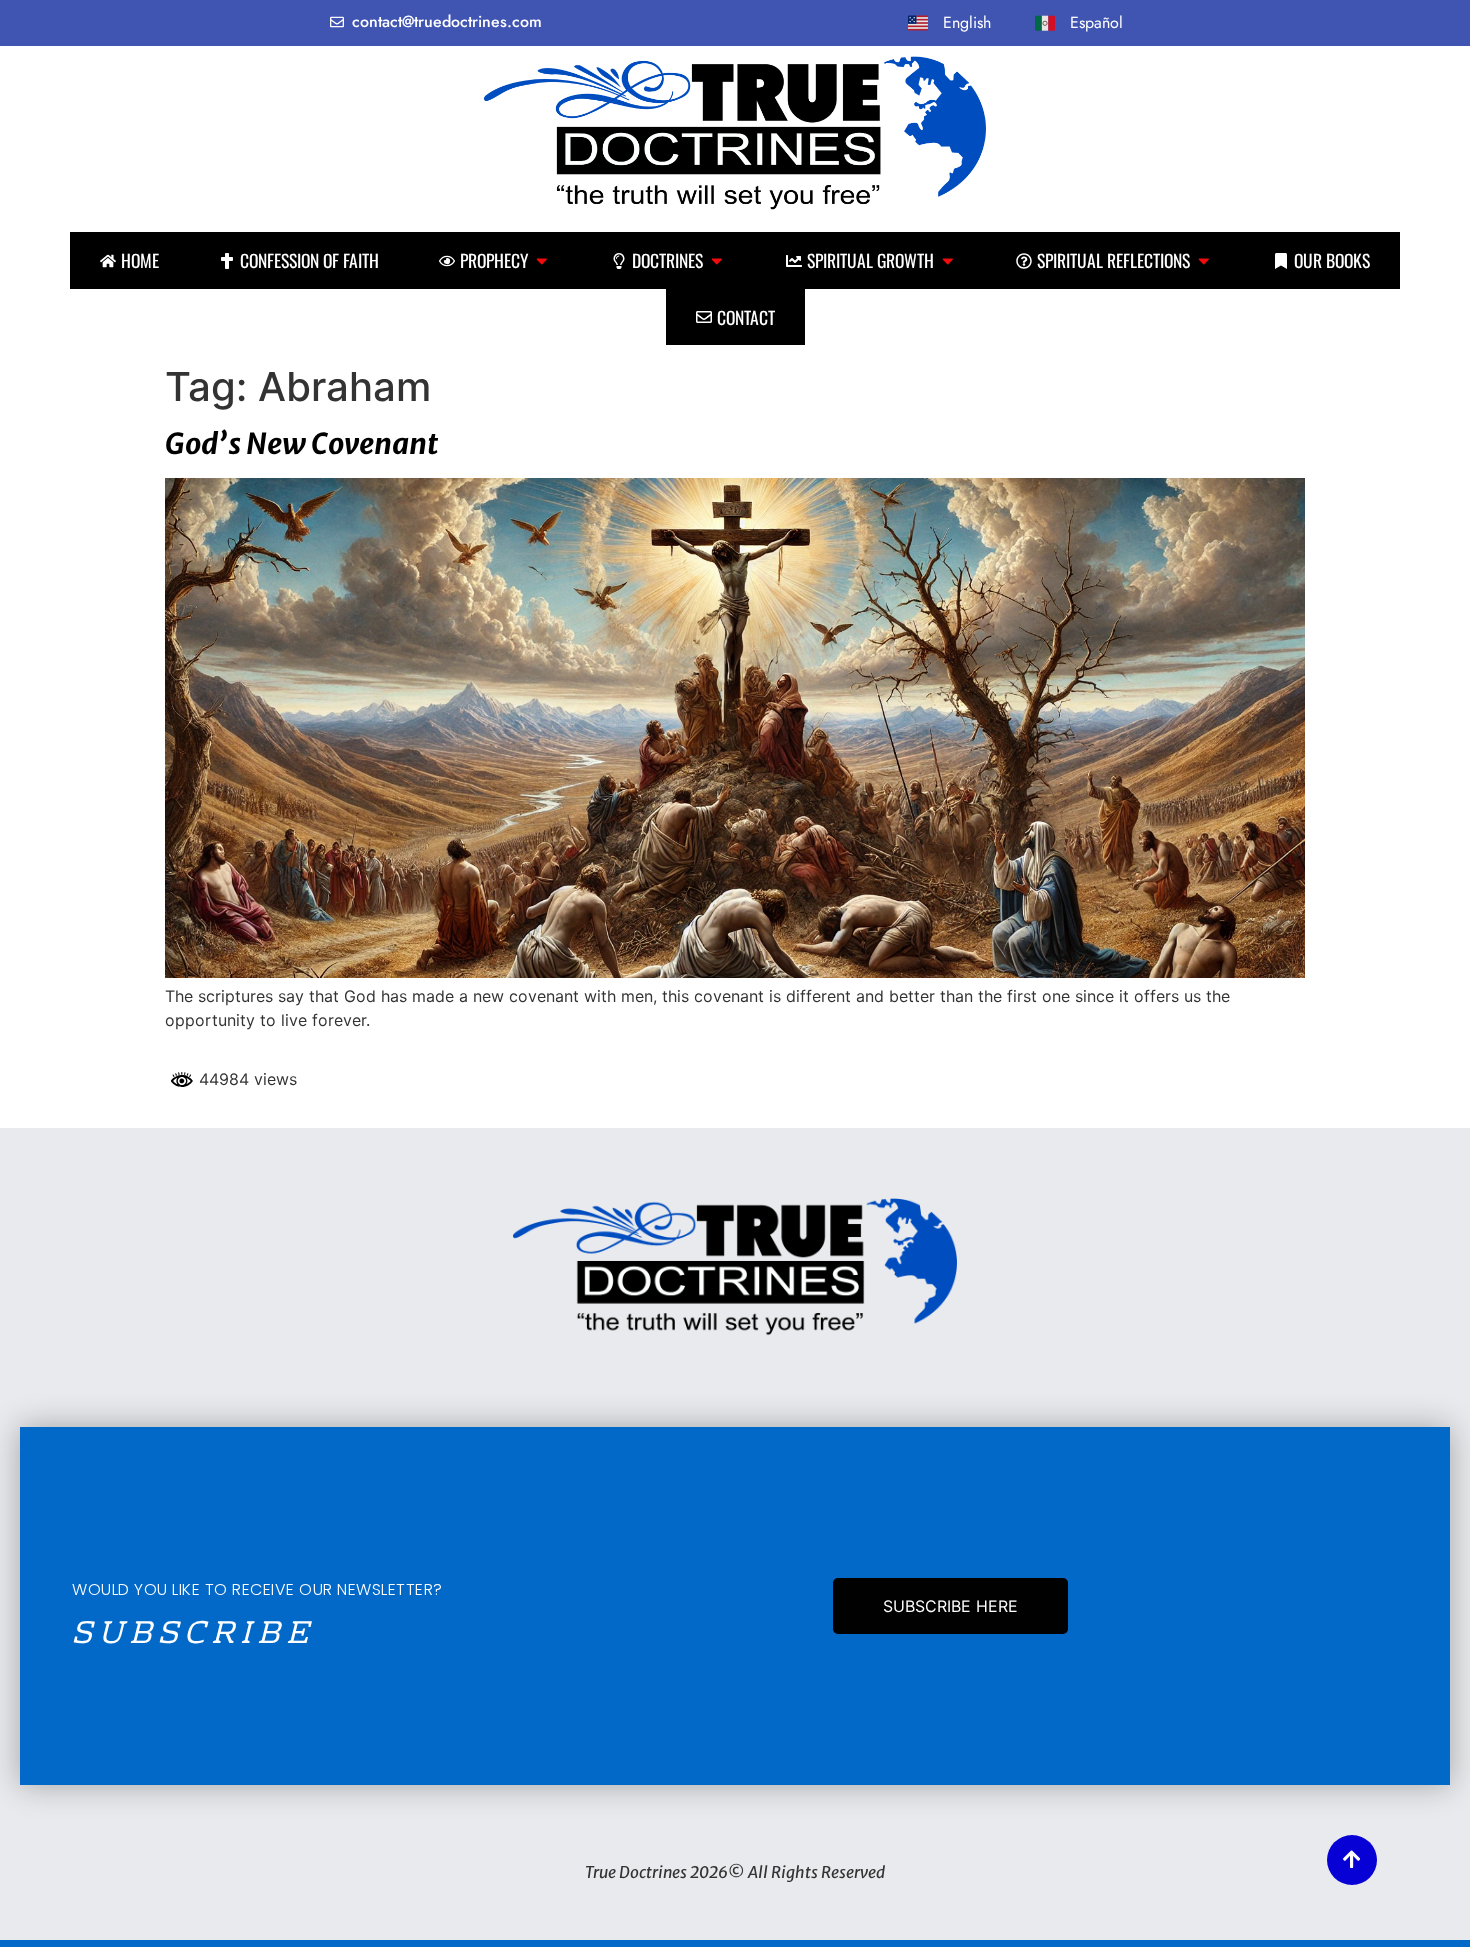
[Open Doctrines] (717, 260)
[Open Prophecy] (542, 260)
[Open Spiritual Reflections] (1204, 260)
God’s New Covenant (301, 444)
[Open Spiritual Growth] (948, 260)
